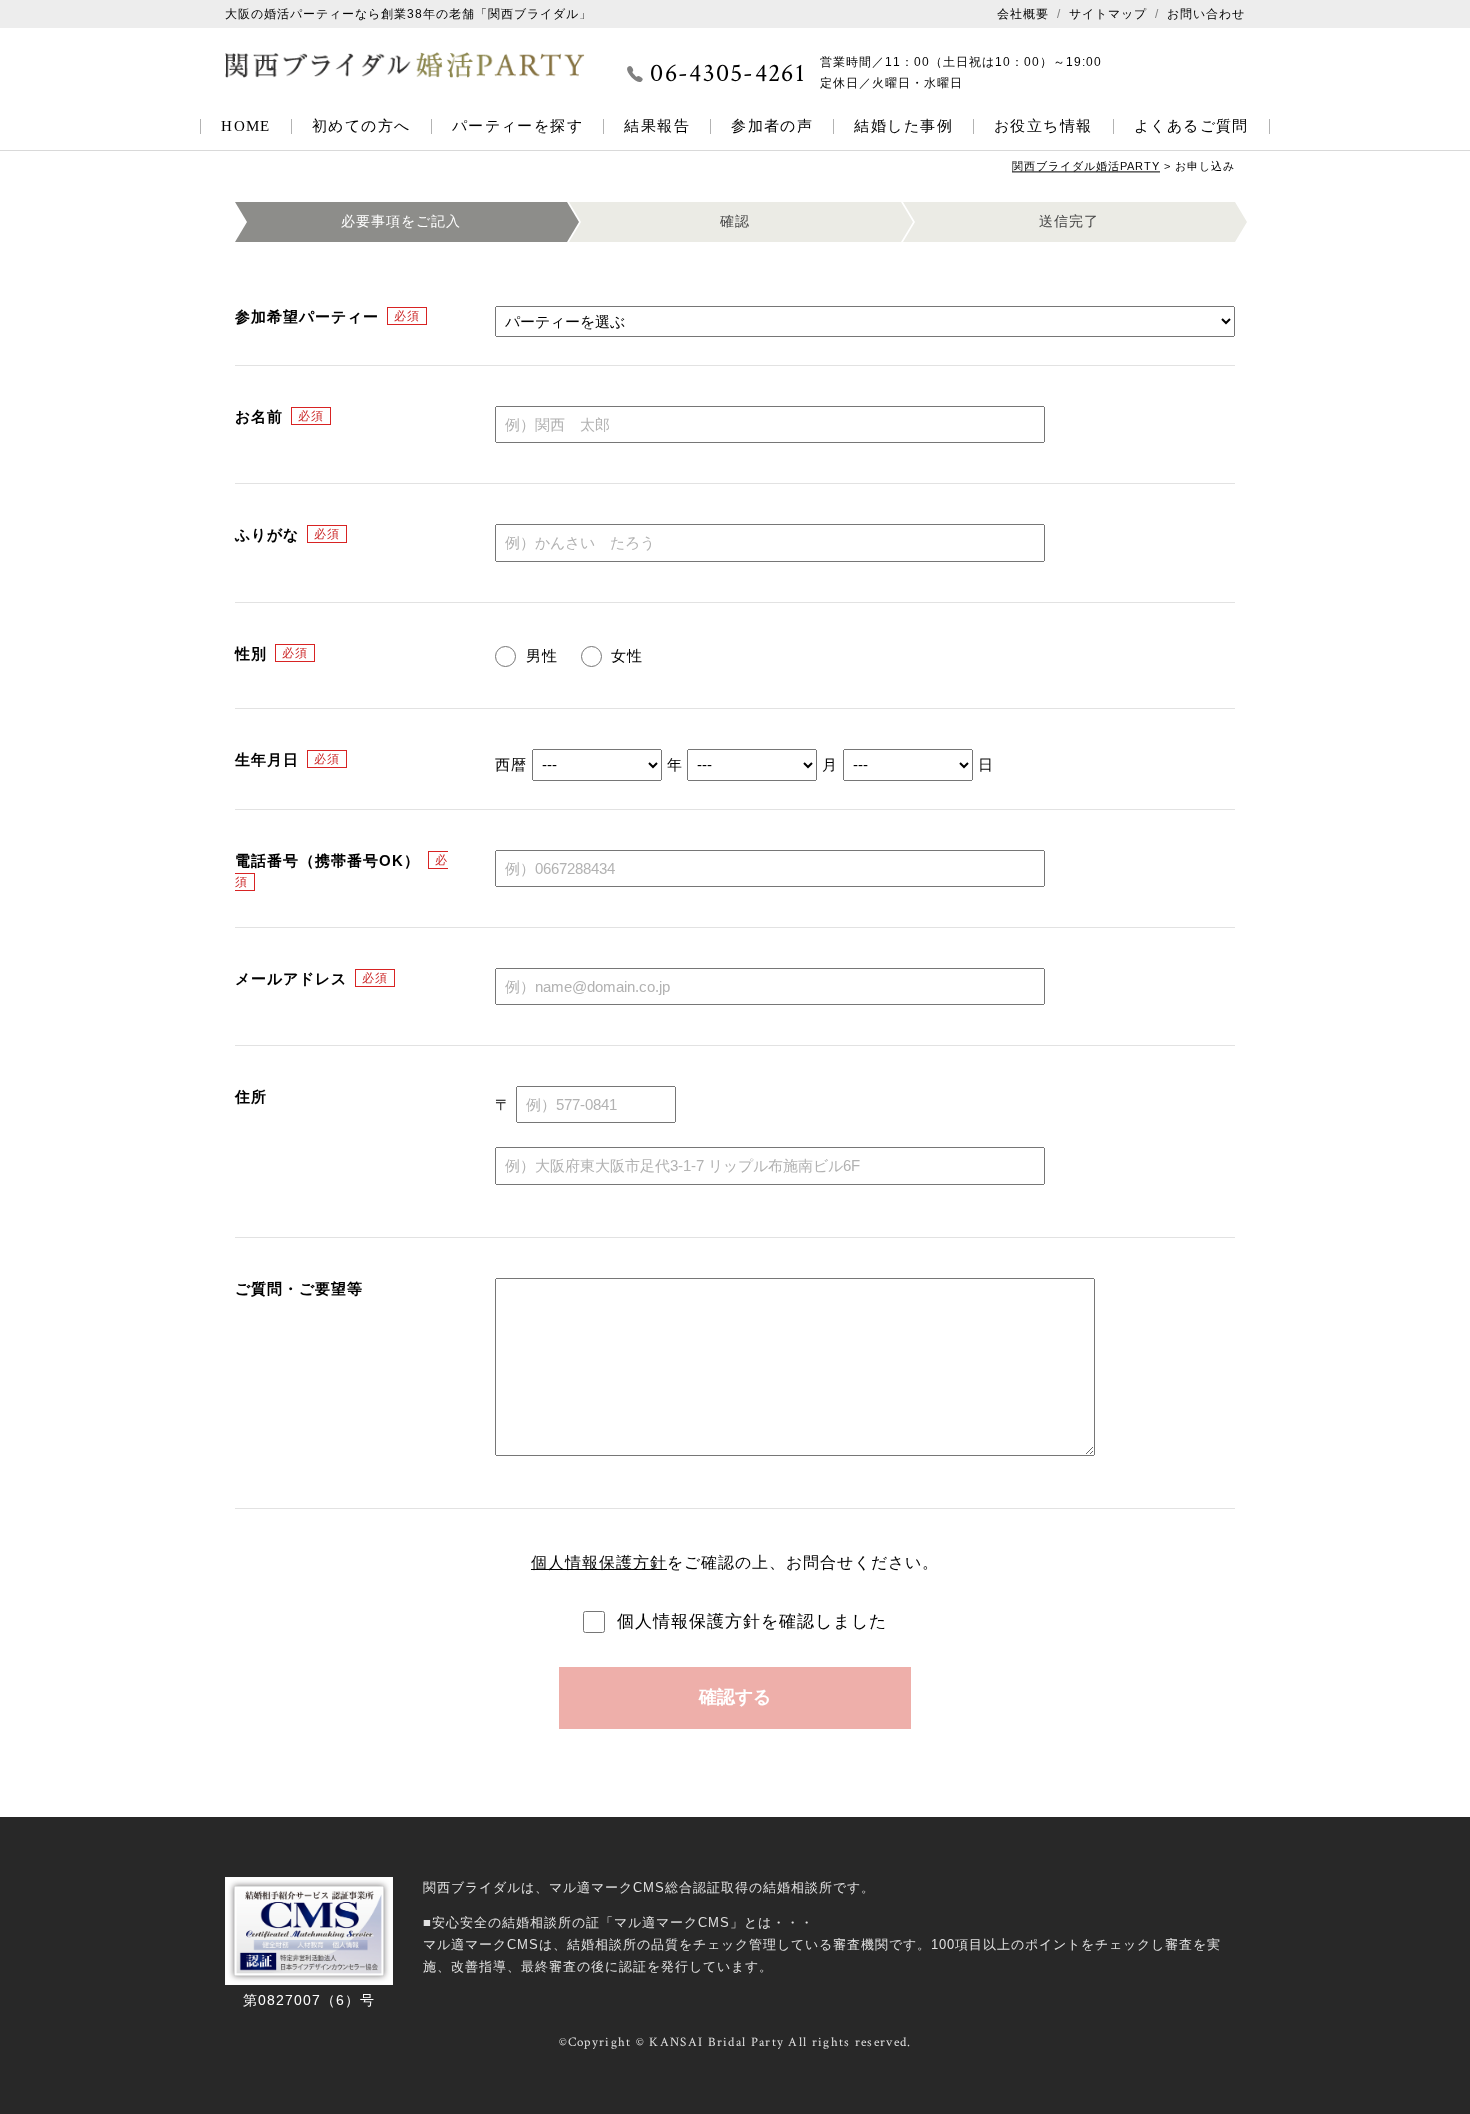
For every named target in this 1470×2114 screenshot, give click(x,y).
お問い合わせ (1206, 14)
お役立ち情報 (1043, 126)
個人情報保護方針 (599, 1562)
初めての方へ (361, 126)
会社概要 (1023, 14)
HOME (246, 126)
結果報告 (657, 126)
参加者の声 (772, 126)
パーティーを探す (518, 126)
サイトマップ (1108, 14)
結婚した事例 (903, 126)
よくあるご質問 (1191, 126)
